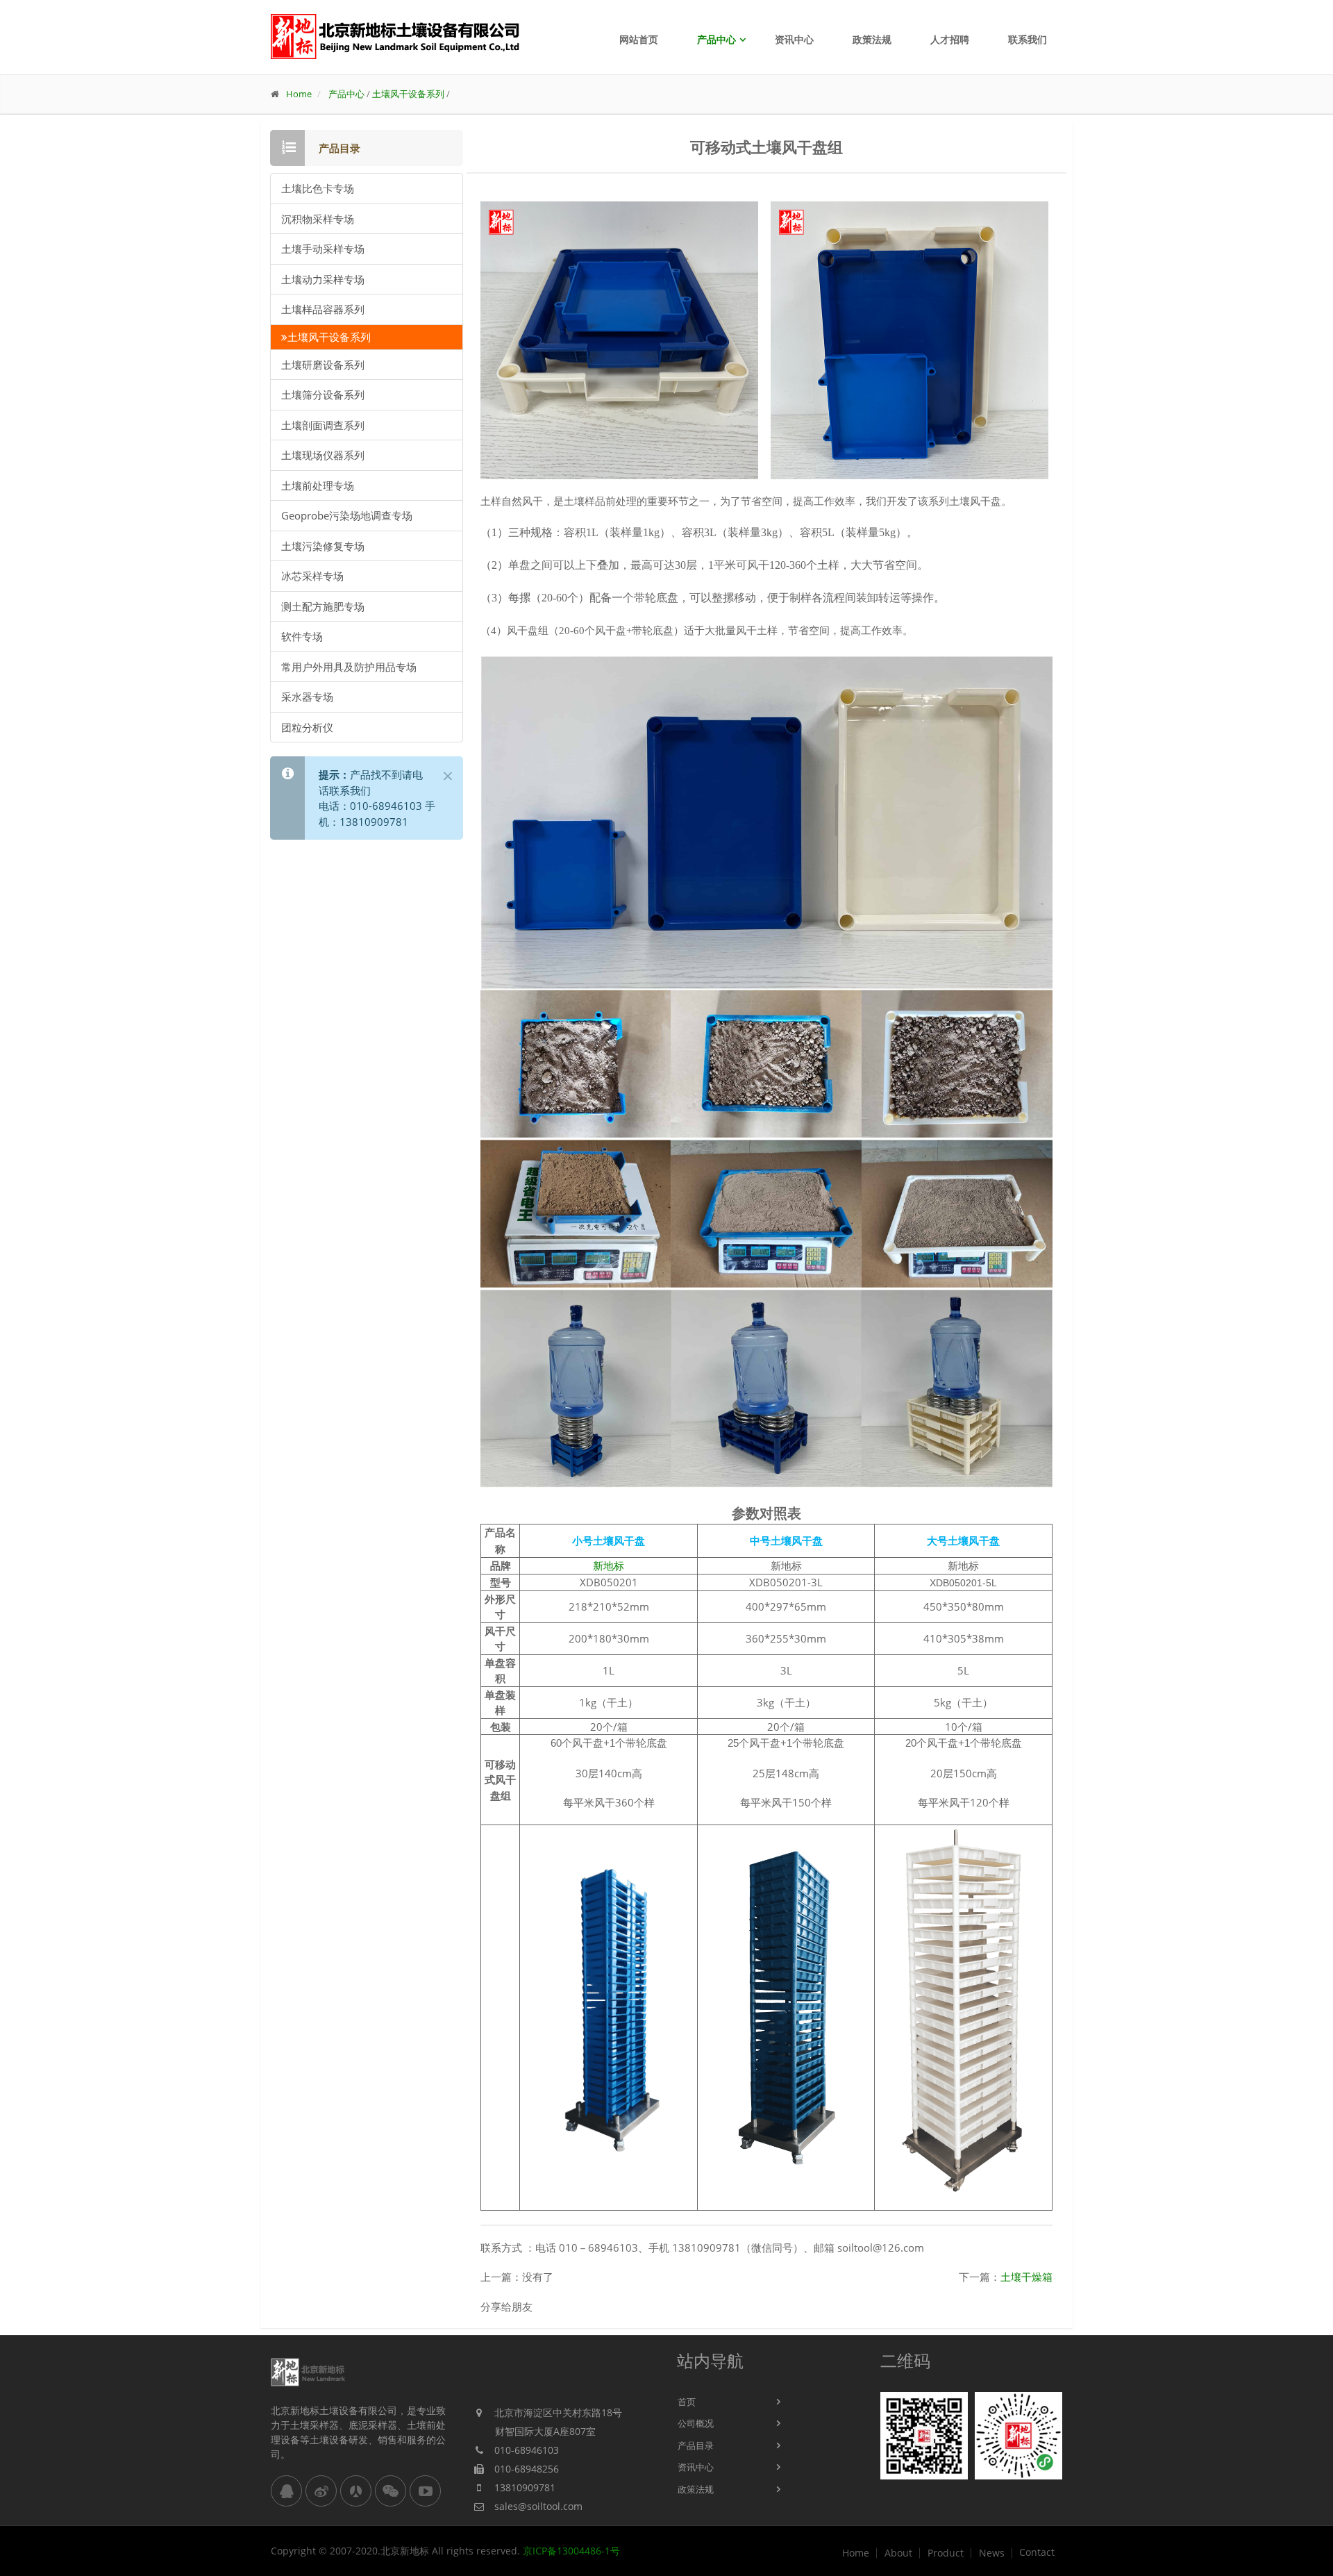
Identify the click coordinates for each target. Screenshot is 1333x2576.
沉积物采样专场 (318, 219)
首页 (687, 2402)
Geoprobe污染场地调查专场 (347, 515)
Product (946, 2553)
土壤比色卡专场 (318, 188)
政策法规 (872, 39)
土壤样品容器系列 (323, 309)
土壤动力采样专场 (323, 279)
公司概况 (696, 2423)
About (898, 2553)
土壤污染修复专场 (323, 546)
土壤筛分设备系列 (323, 394)
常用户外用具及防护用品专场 (349, 667)
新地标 (609, 1565)
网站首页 (639, 39)
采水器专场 (307, 697)
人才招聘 (950, 39)
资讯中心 (794, 39)
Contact (1037, 2552)
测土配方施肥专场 (323, 606)
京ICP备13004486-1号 (571, 2551)
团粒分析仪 (307, 727)
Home (299, 94)
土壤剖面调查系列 (323, 425)
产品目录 (696, 2445)
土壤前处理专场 (318, 485)
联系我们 (1028, 39)
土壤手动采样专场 (323, 249)
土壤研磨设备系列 (323, 365)
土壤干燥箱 (1026, 2277)
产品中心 (716, 39)
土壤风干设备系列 (408, 94)
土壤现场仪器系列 (323, 455)
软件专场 (302, 636)
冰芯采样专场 (312, 576)
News (992, 2553)
